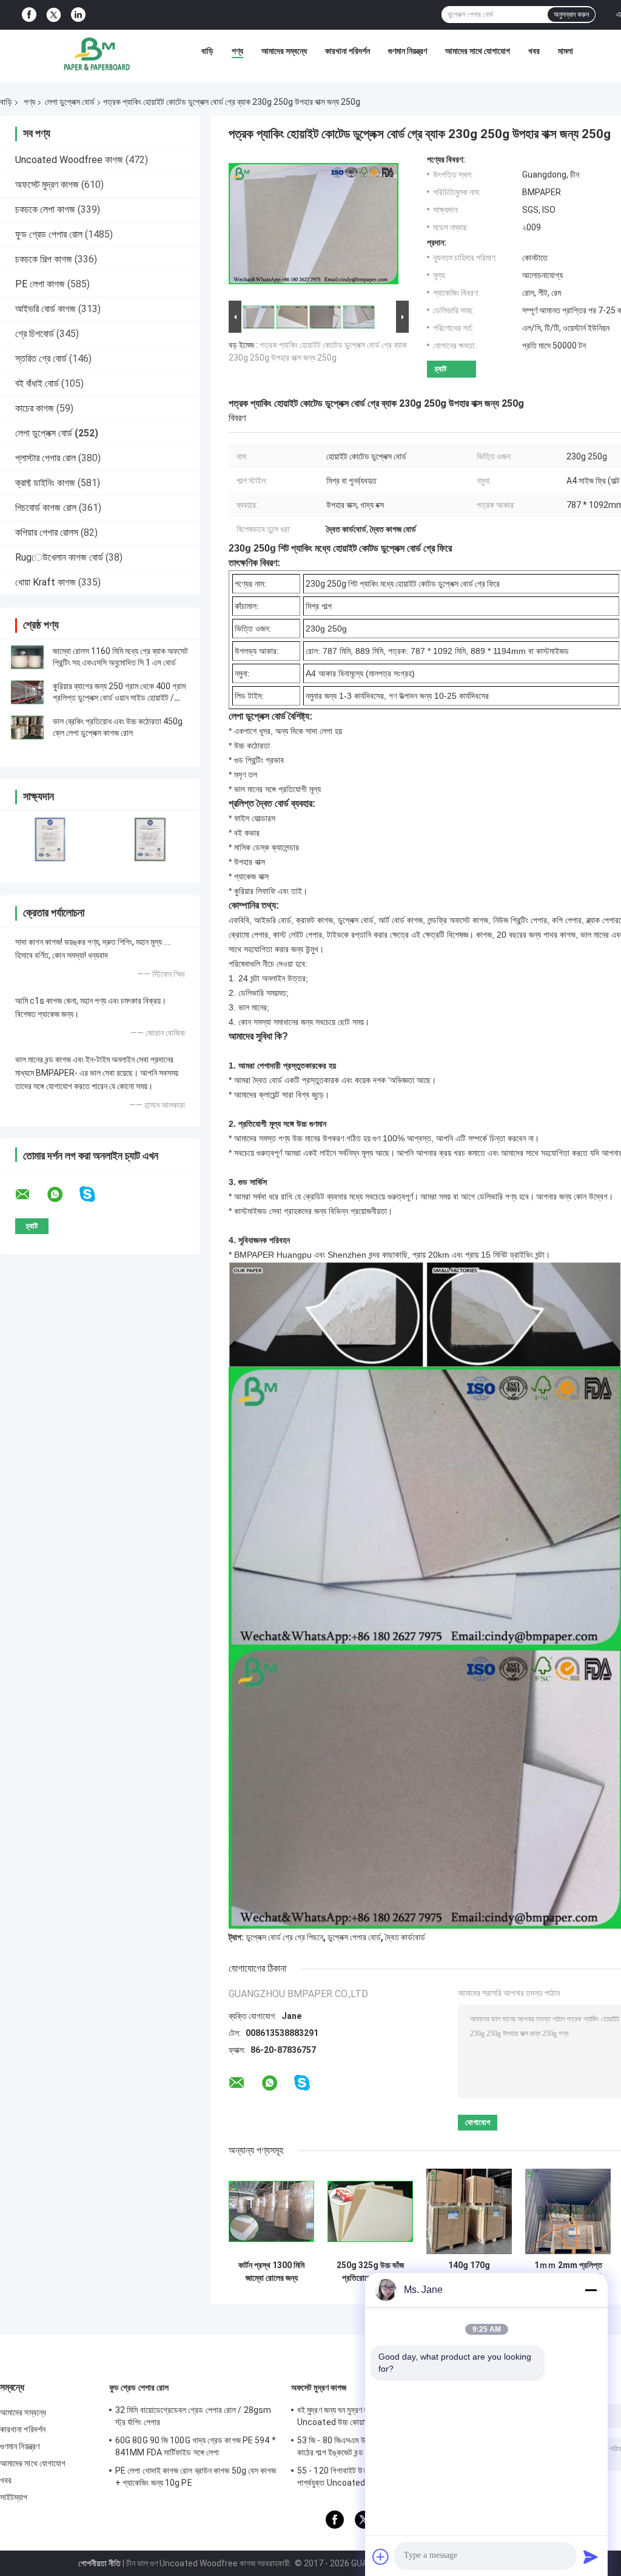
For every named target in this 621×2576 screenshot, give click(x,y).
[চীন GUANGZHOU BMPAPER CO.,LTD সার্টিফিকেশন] (50, 839)
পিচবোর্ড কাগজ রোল (46, 508)
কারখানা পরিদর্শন (347, 51)
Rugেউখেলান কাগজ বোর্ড (59, 557)
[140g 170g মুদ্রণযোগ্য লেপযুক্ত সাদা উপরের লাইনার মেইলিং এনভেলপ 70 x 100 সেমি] (469, 2211)
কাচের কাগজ (35, 408)
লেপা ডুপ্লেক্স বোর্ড (70, 102)
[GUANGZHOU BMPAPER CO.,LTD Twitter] (54, 15)
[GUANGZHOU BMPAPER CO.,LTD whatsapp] (62, 1195)
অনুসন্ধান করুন (571, 15)
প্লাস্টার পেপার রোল (45, 458)
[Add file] (381, 2557)
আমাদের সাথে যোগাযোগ (478, 51)
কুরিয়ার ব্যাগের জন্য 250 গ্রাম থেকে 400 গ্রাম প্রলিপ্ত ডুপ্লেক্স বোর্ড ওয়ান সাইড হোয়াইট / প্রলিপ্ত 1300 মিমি (119, 698)
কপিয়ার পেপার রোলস (47, 532)
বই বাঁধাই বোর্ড (37, 383)
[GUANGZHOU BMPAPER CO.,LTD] (96, 54)
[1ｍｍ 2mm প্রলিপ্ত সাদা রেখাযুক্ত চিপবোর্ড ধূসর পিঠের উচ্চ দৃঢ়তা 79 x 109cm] (568, 2211)
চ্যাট (441, 369)
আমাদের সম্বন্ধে (284, 51)
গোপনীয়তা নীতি (99, 2563)
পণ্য (237, 51)
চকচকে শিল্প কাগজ (44, 259)
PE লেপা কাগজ (40, 284)
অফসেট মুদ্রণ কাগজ (47, 185)
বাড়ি (207, 51)
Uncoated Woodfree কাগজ (69, 160)
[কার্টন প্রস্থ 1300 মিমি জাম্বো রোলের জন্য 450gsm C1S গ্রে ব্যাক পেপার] (271, 2211)
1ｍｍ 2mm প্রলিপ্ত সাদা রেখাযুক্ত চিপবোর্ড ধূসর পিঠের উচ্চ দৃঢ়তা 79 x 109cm (568, 2272)
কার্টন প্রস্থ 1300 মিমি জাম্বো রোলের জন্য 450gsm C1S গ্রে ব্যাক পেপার (271, 2272)
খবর (534, 51)
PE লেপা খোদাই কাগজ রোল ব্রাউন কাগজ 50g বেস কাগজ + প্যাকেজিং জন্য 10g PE (196, 2477)
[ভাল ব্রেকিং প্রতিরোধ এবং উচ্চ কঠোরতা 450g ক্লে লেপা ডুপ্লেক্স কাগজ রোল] (27, 727)
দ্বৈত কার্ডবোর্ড (405, 1937)
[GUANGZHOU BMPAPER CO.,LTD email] (30, 1195)
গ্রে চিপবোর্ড (35, 334)
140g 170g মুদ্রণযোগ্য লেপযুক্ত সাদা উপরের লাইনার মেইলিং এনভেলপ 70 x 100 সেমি (469, 2272)
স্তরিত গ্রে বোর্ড (41, 359)
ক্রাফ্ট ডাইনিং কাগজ (45, 483)
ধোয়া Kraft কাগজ (45, 582)
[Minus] (591, 2290)
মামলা (566, 51)
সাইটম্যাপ (14, 2497)
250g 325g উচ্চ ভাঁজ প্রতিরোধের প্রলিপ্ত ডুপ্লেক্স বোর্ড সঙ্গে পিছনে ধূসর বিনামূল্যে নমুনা (370, 2272)
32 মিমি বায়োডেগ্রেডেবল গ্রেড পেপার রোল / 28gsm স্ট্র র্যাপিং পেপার (193, 2416)
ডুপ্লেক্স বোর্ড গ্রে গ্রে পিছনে (284, 1937)
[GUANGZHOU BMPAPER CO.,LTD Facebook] (29, 15)
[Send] (591, 2557)
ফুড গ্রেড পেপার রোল (49, 234)
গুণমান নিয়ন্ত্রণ (408, 51)
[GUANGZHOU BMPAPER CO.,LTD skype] (95, 1194)
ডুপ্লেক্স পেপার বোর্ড (354, 1937)
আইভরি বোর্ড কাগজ (45, 309)
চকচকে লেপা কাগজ (45, 209)
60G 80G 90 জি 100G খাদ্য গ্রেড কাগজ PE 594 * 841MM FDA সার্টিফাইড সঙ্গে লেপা (196, 2446)
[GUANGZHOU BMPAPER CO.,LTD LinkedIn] (78, 15)
